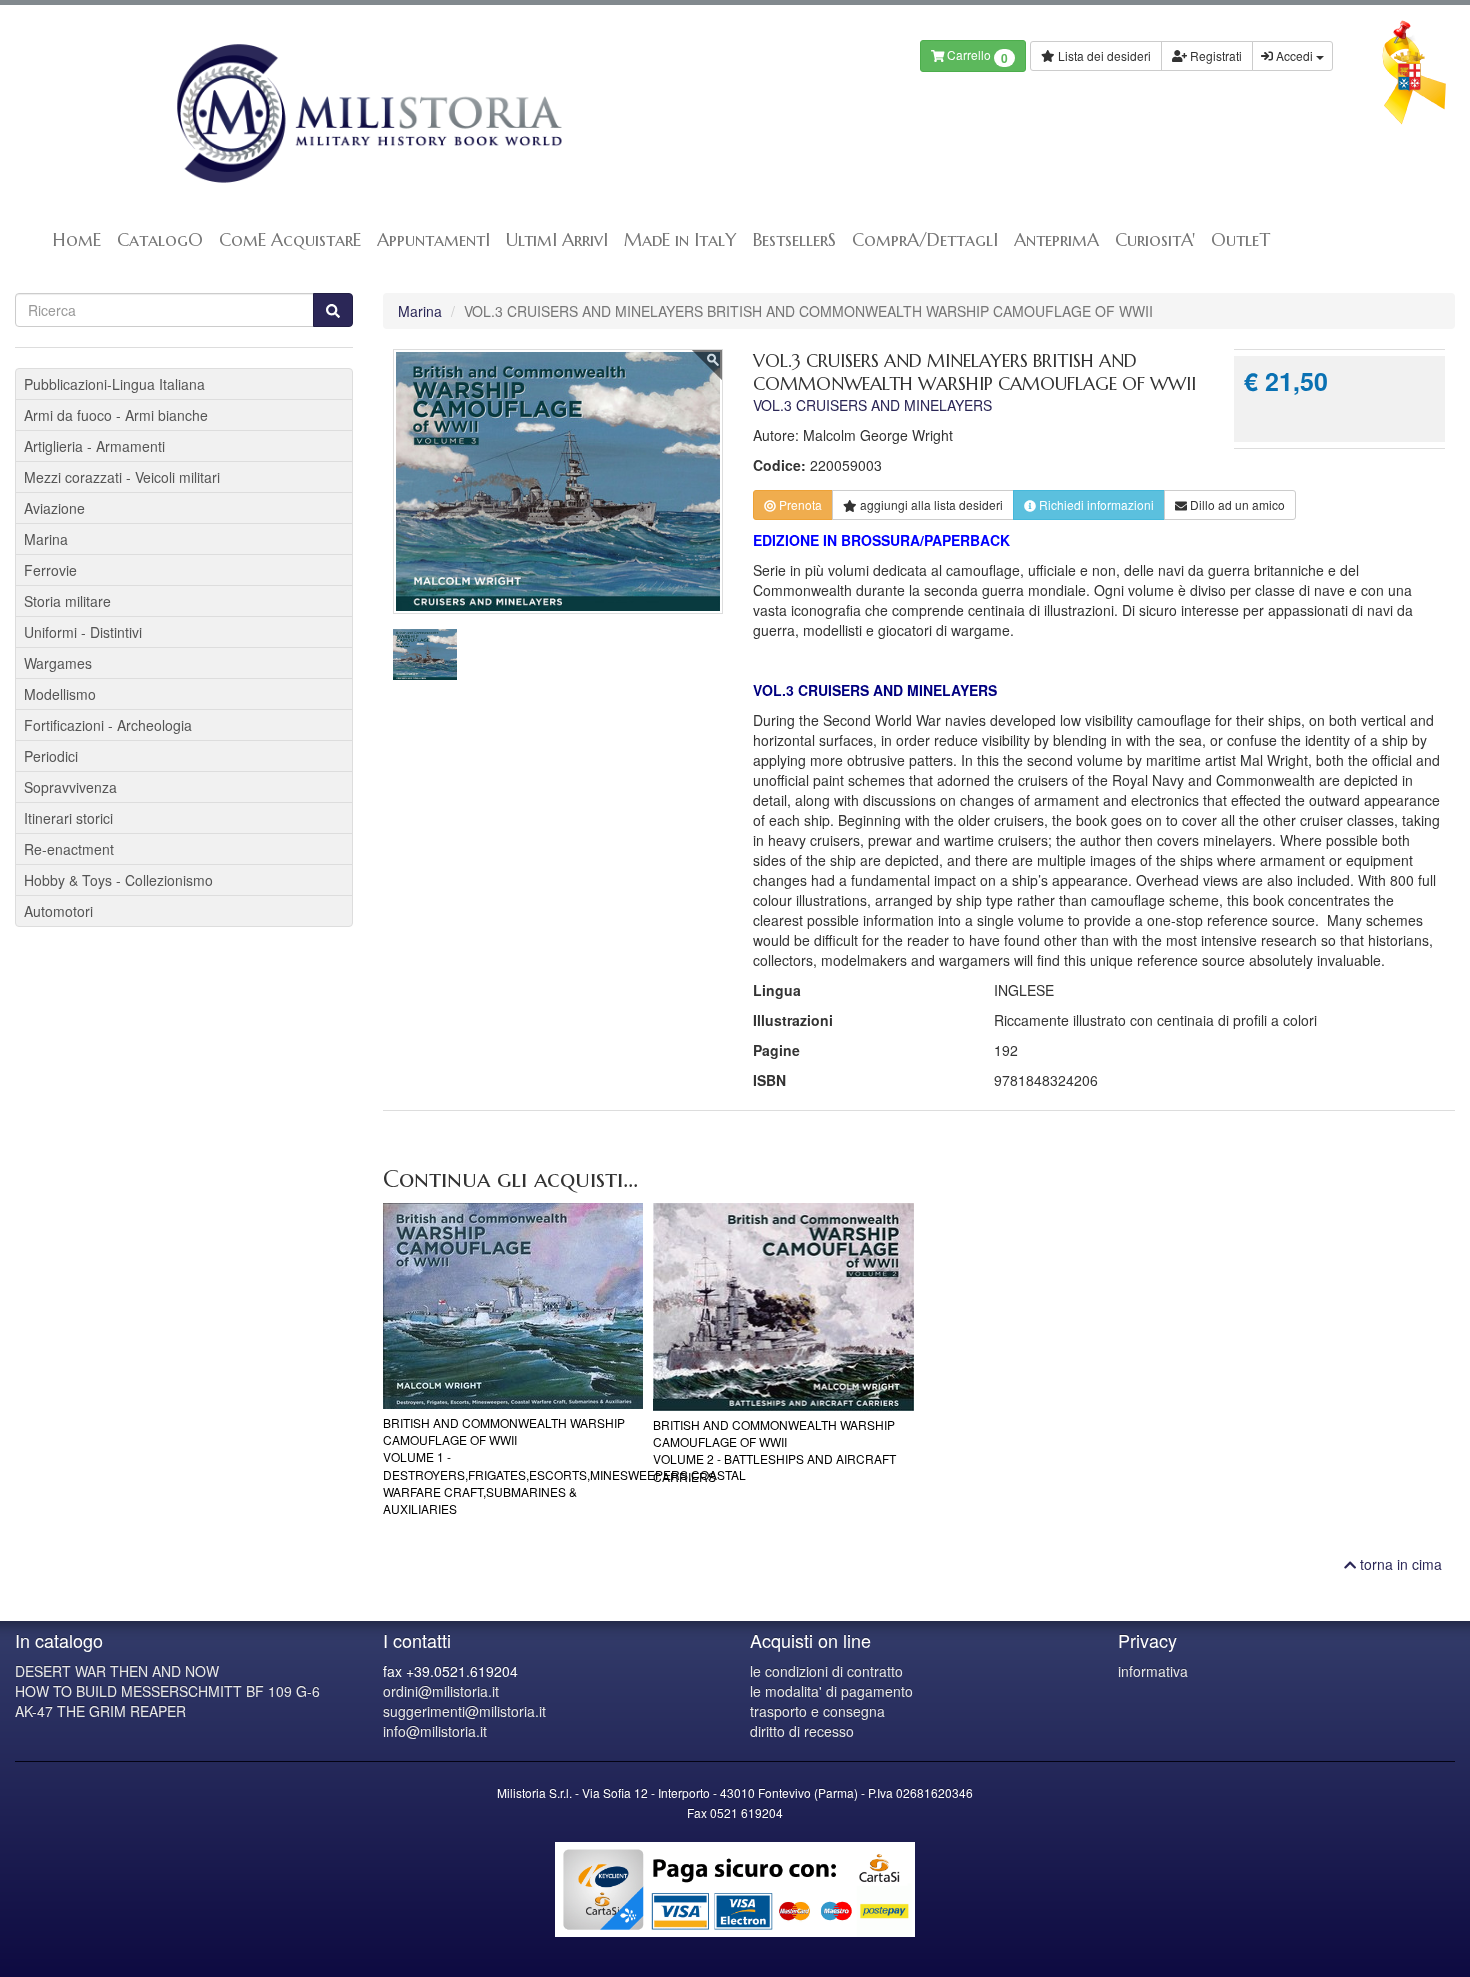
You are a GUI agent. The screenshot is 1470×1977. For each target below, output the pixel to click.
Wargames (58, 663)
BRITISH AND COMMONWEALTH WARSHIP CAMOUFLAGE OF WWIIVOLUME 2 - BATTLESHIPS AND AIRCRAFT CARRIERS (774, 1450)
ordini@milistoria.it (441, 1691)
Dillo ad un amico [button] (1236, 504)
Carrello (976, 56)
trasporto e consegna (817, 1711)
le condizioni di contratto (826, 1671)
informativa (1153, 1671)
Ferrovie (50, 570)
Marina (420, 311)
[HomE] (367, 113)
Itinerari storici (68, 818)
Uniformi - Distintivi (83, 632)
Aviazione (54, 508)
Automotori (58, 911)
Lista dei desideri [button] (1103, 55)
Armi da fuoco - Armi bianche (116, 415)
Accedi (1294, 55)
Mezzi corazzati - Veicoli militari (122, 477)
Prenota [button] (799, 504)
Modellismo (60, 694)
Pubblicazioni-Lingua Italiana (114, 384)
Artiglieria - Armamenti (94, 446)
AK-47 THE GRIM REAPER (100, 1711)
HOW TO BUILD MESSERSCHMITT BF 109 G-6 (167, 1691)
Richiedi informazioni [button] (1095, 504)
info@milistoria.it (435, 1731)
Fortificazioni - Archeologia (108, 725)
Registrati (1214, 55)
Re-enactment (69, 849)
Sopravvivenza (70, 787)
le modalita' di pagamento (831, 1691)
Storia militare (67, 601)
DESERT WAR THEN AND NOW (117, 1671)
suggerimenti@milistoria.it (464, 1711)
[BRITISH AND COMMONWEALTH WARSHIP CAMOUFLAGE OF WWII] (513, 1306)
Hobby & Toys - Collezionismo (118, 880)
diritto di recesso (802, 1731)
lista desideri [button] (931, 504)
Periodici (51, 756)
